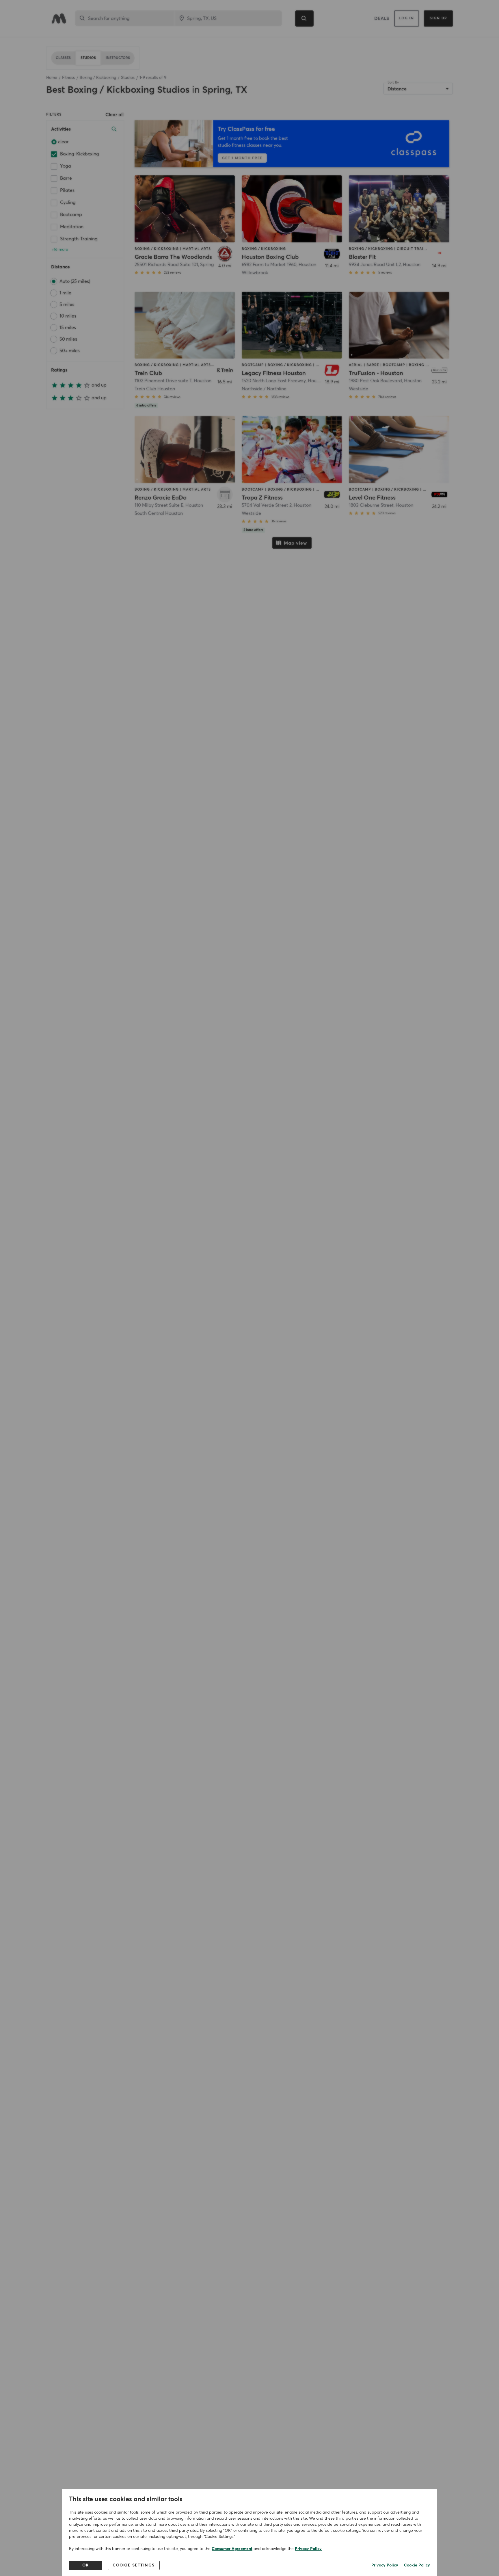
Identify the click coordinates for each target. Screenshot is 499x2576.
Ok (86, 2565)
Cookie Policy (417, 2565)
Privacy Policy (308, 2549)
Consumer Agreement (232, 2549)
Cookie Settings (134, 2565)
